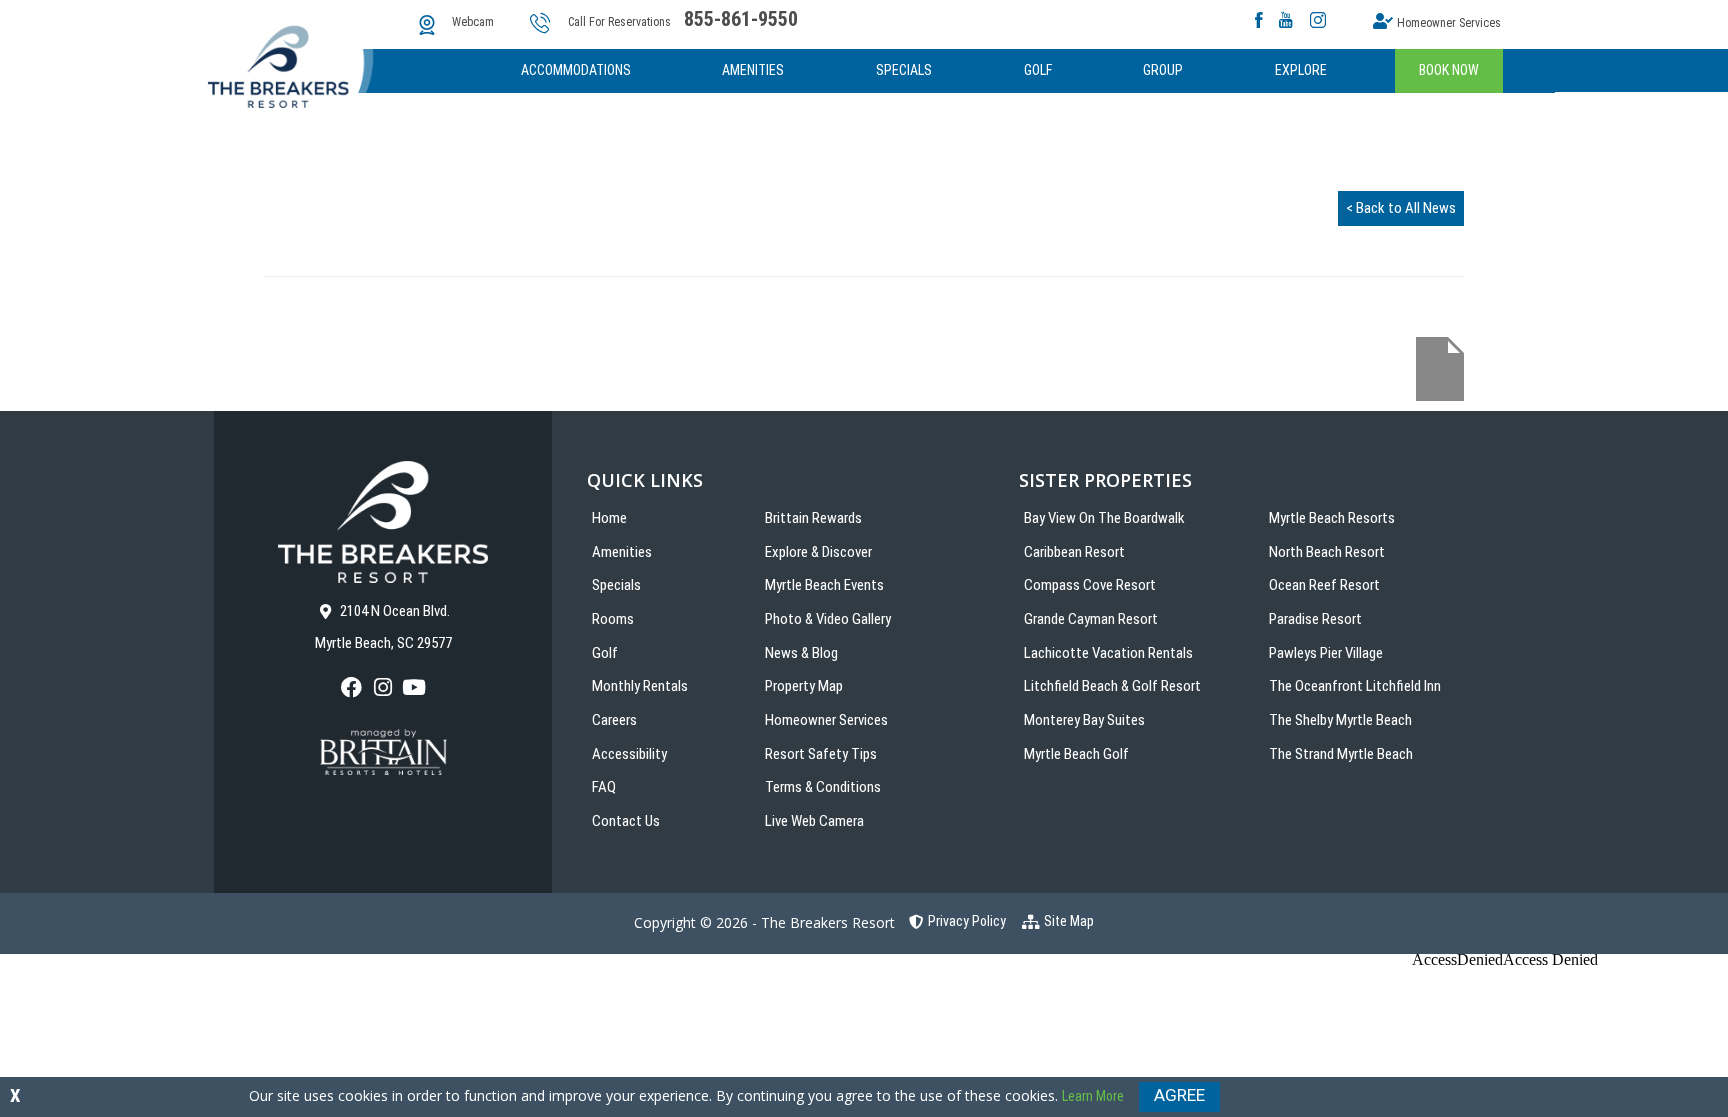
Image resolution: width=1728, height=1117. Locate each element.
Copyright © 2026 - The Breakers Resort (764, 922)
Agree (1179, 1095)
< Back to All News (1401, 208)
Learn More (1093, 1096)
